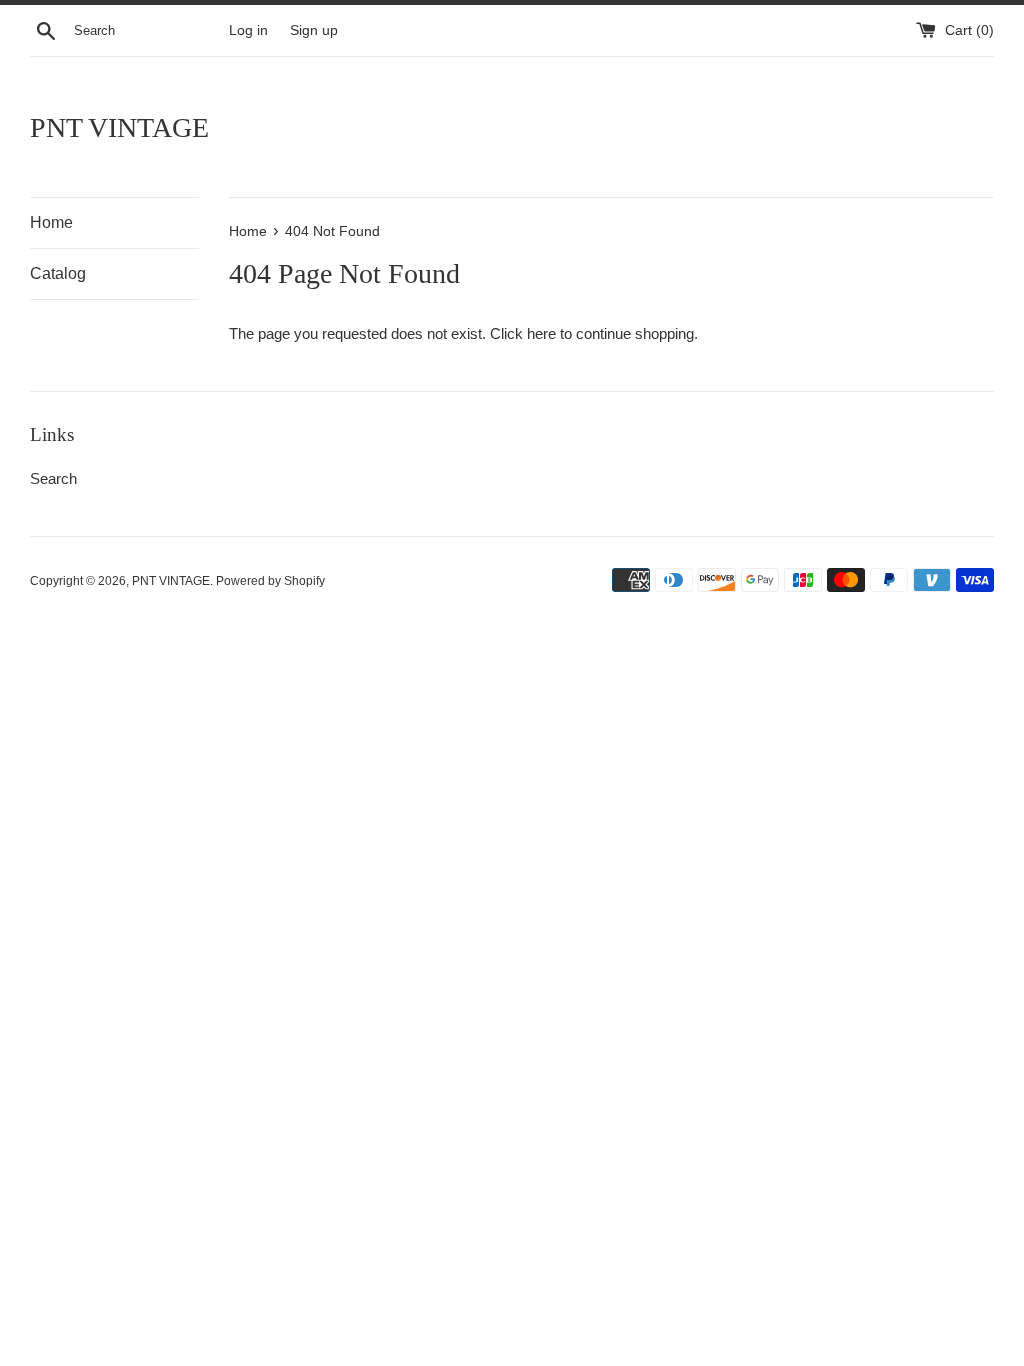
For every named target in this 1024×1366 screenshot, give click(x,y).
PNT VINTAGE (119, 127)
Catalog (58, 273)
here (541, 333)
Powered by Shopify (270, 581)
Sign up (314, 30)
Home (51, 222)
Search (53, 478)
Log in (248, 30)
